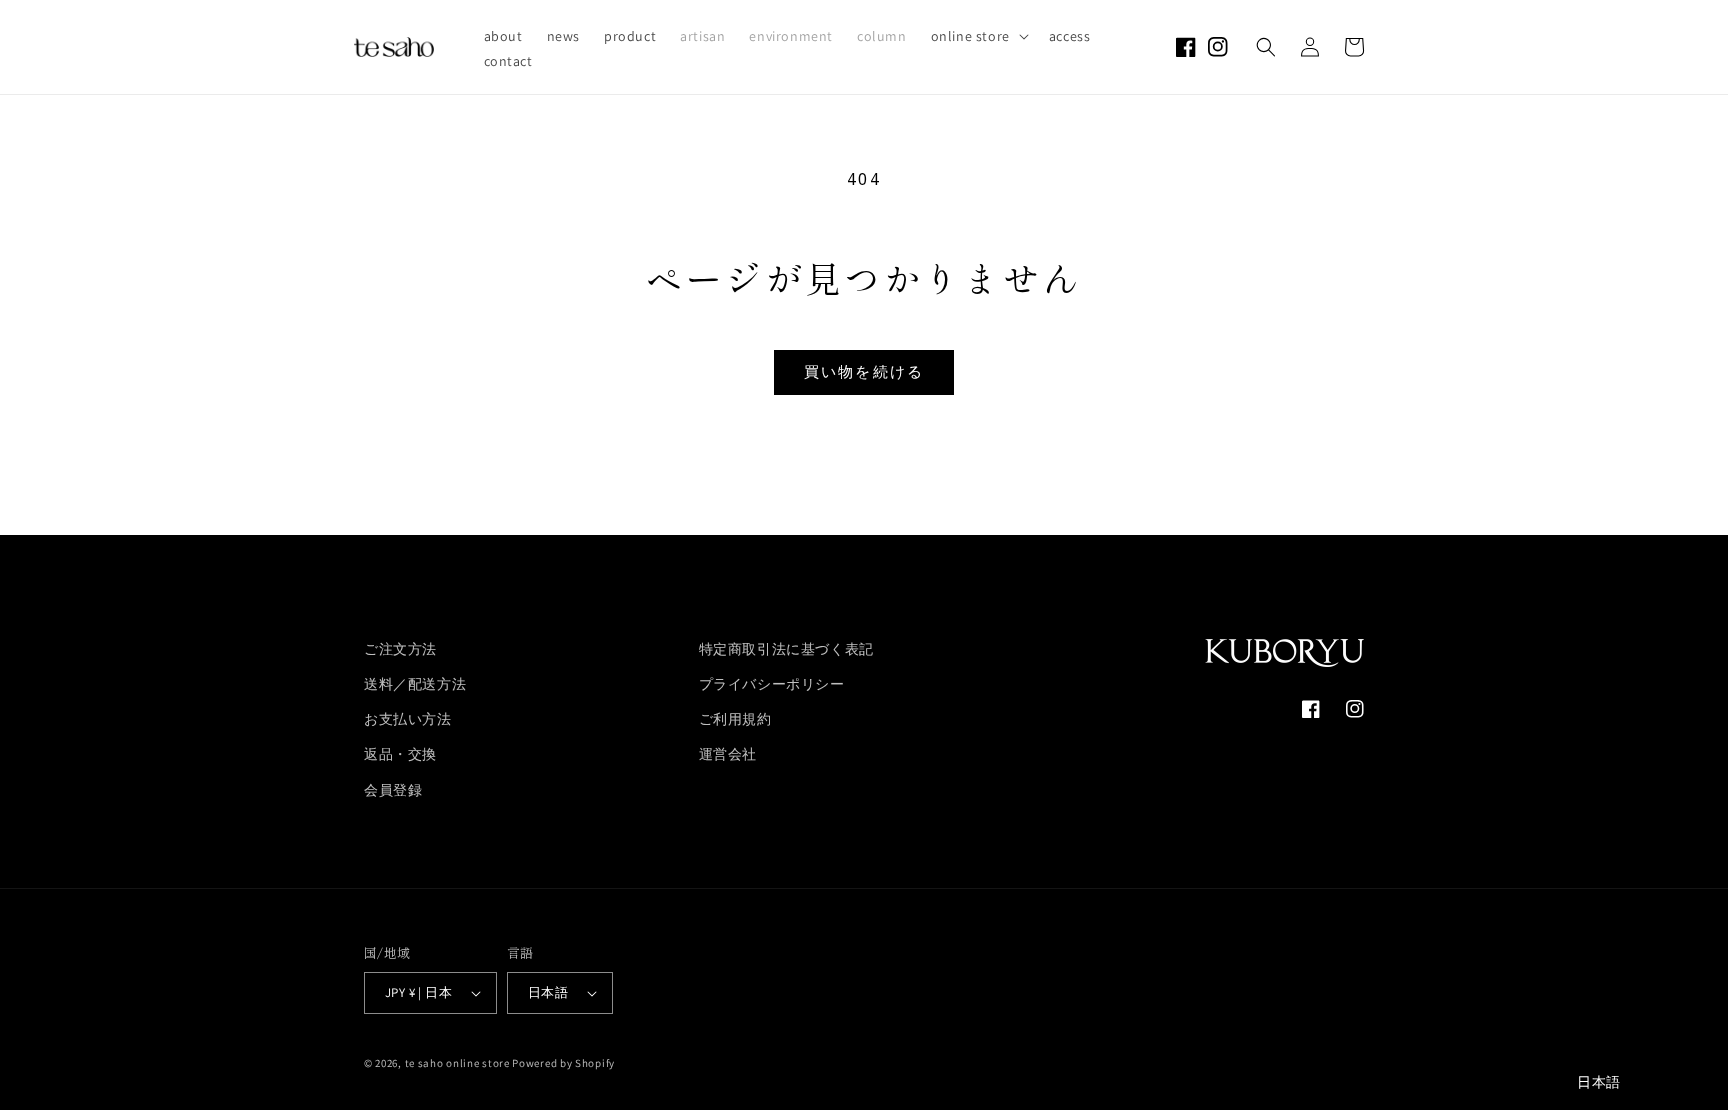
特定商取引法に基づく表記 (786, 649)
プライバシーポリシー (772, 684)
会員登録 (393, 790)
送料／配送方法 (415, 684)
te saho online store (457, 1063)
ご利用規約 (735, 719)
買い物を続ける (864, 372)
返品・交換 (400, 754)
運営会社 (728, 754)
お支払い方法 (408, 719)
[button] (978, 36)
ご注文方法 (400, 649)
